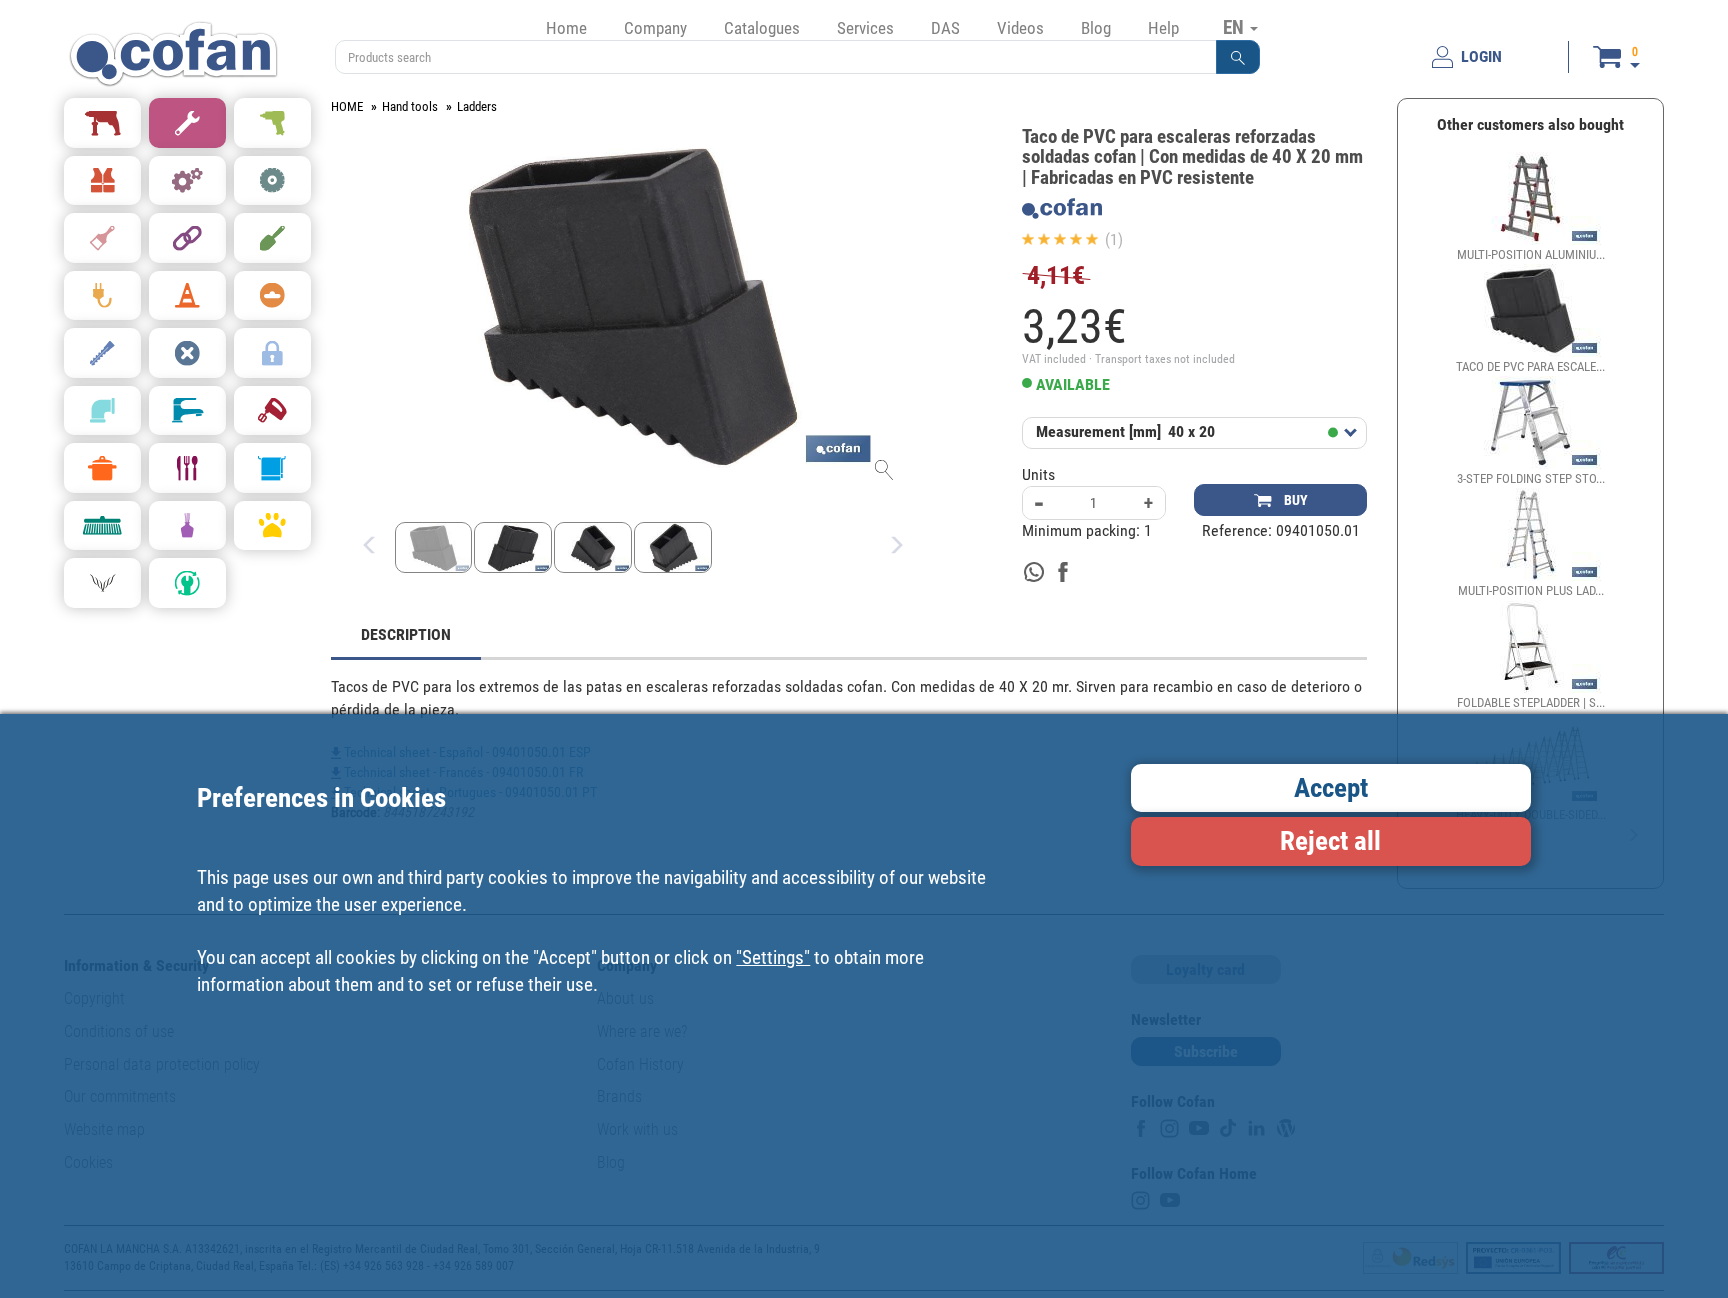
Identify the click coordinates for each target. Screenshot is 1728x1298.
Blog (1096, 28)
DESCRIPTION (406, 634)
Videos (1020, 28)
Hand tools (410, 106)
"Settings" (773, 956)
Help (1163, 28)
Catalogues (762, 28)
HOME (347, 106)
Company (655, 28)
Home (566, 28)
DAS (945, 28)
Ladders (477, 106)
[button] (1238, 57)
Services (865, 28)
